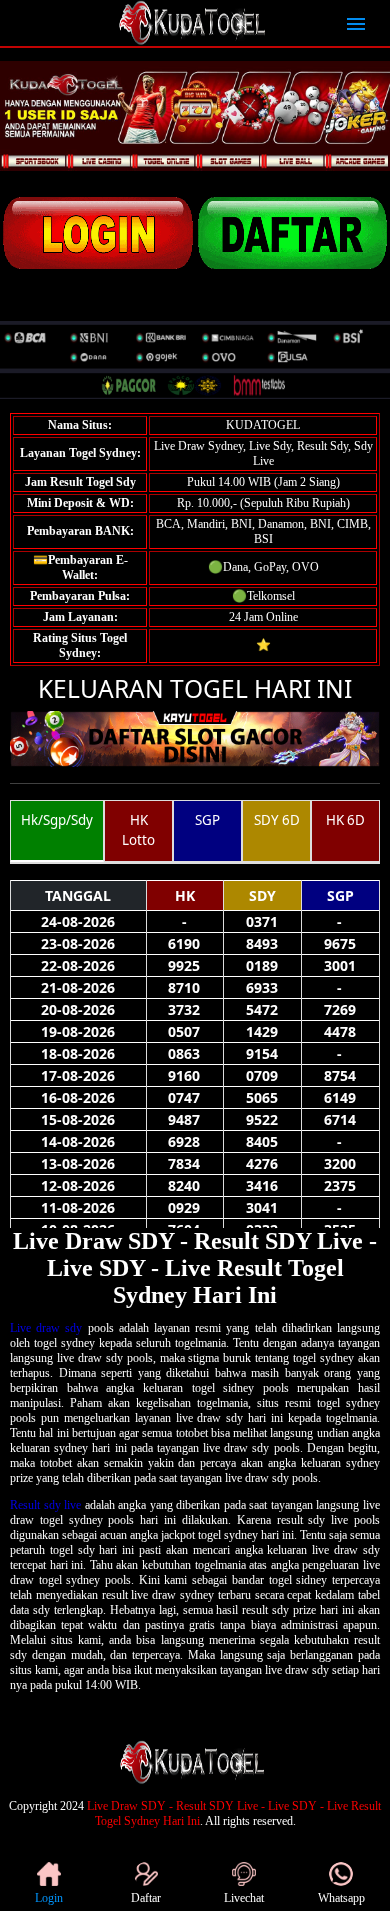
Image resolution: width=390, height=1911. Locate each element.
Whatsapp (341, 1898)
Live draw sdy (46, 1328)
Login (49, 1898)
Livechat (244, 1898)
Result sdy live (45, 1505)
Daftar (146, 1898)
